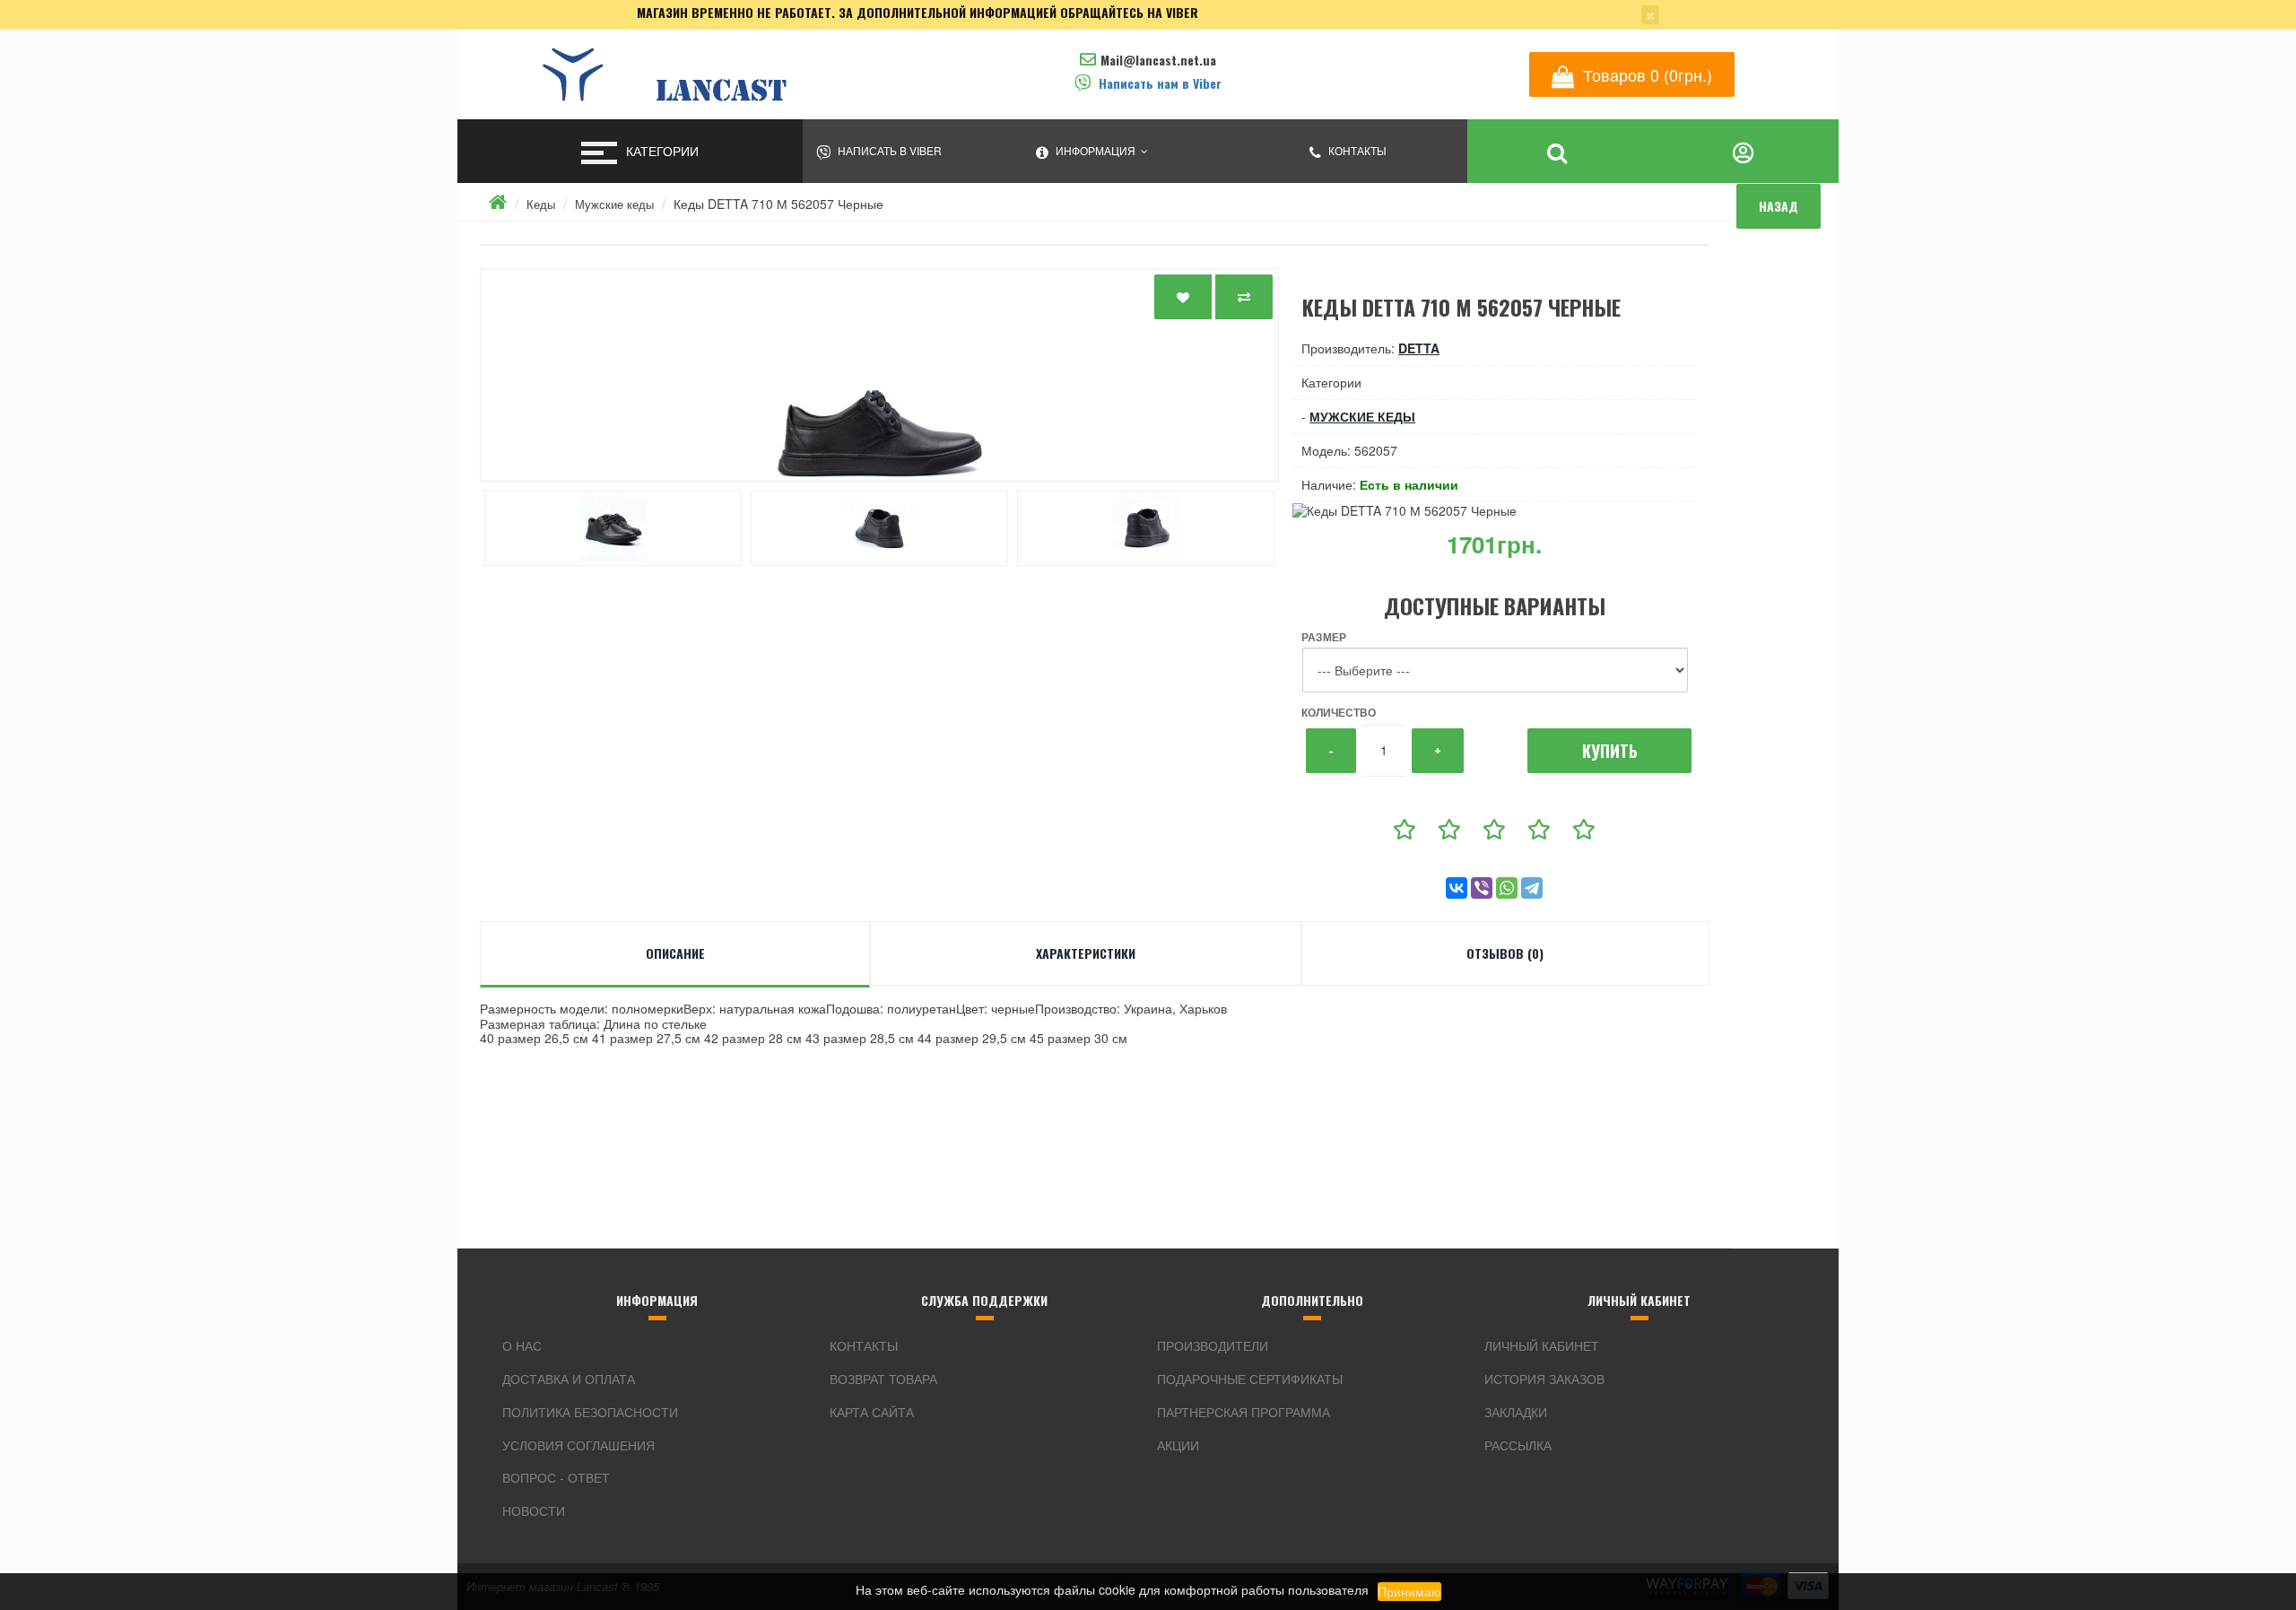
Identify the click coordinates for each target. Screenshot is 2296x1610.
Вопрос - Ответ (556, 1477)
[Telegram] (1532, 888)
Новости (534, 1510)
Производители (1213, 1345)
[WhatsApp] (1507, 888)
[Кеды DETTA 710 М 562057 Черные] (879, 375)
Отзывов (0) (1505, 953)
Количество (1339, 712)
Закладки (1516, 1412)
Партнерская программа (1244, 1412)
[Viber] (1482, 888)
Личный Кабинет (1542, 1345)
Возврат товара (883, 1379)
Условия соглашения (578, 1445)
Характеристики (1086, 953)
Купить (1610, 751)
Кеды (541, 204)
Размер (1324, 637)
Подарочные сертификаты (1250, 1379)
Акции (1178, 1445)
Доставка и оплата (569, 1379)
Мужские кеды (614, 204)
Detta (1419, 348)
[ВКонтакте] (1457, 888)
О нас (522, 1345)
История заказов (1544, 1379)
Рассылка (1518, 1445)
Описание (675, 953)
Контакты (864, 1345)
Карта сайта (872, 1412)
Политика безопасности (590, 1412)
